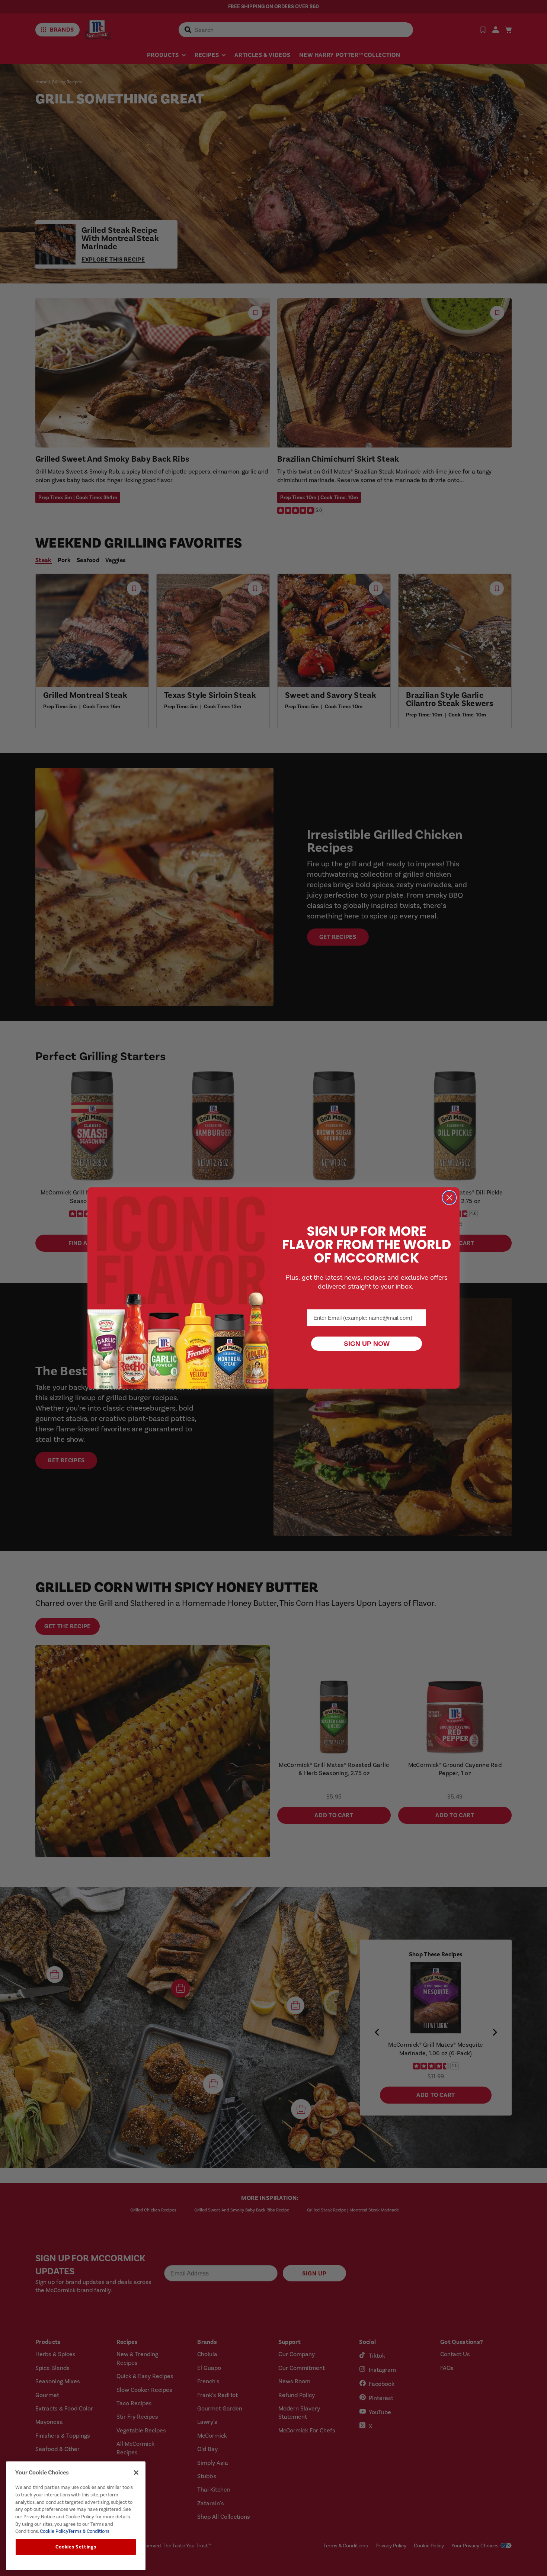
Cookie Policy (53, 2531)
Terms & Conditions (89, 2531)
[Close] (136, 2473)
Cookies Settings (76, 2547)
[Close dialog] (449, 1198)
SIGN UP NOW (367, 1344)
